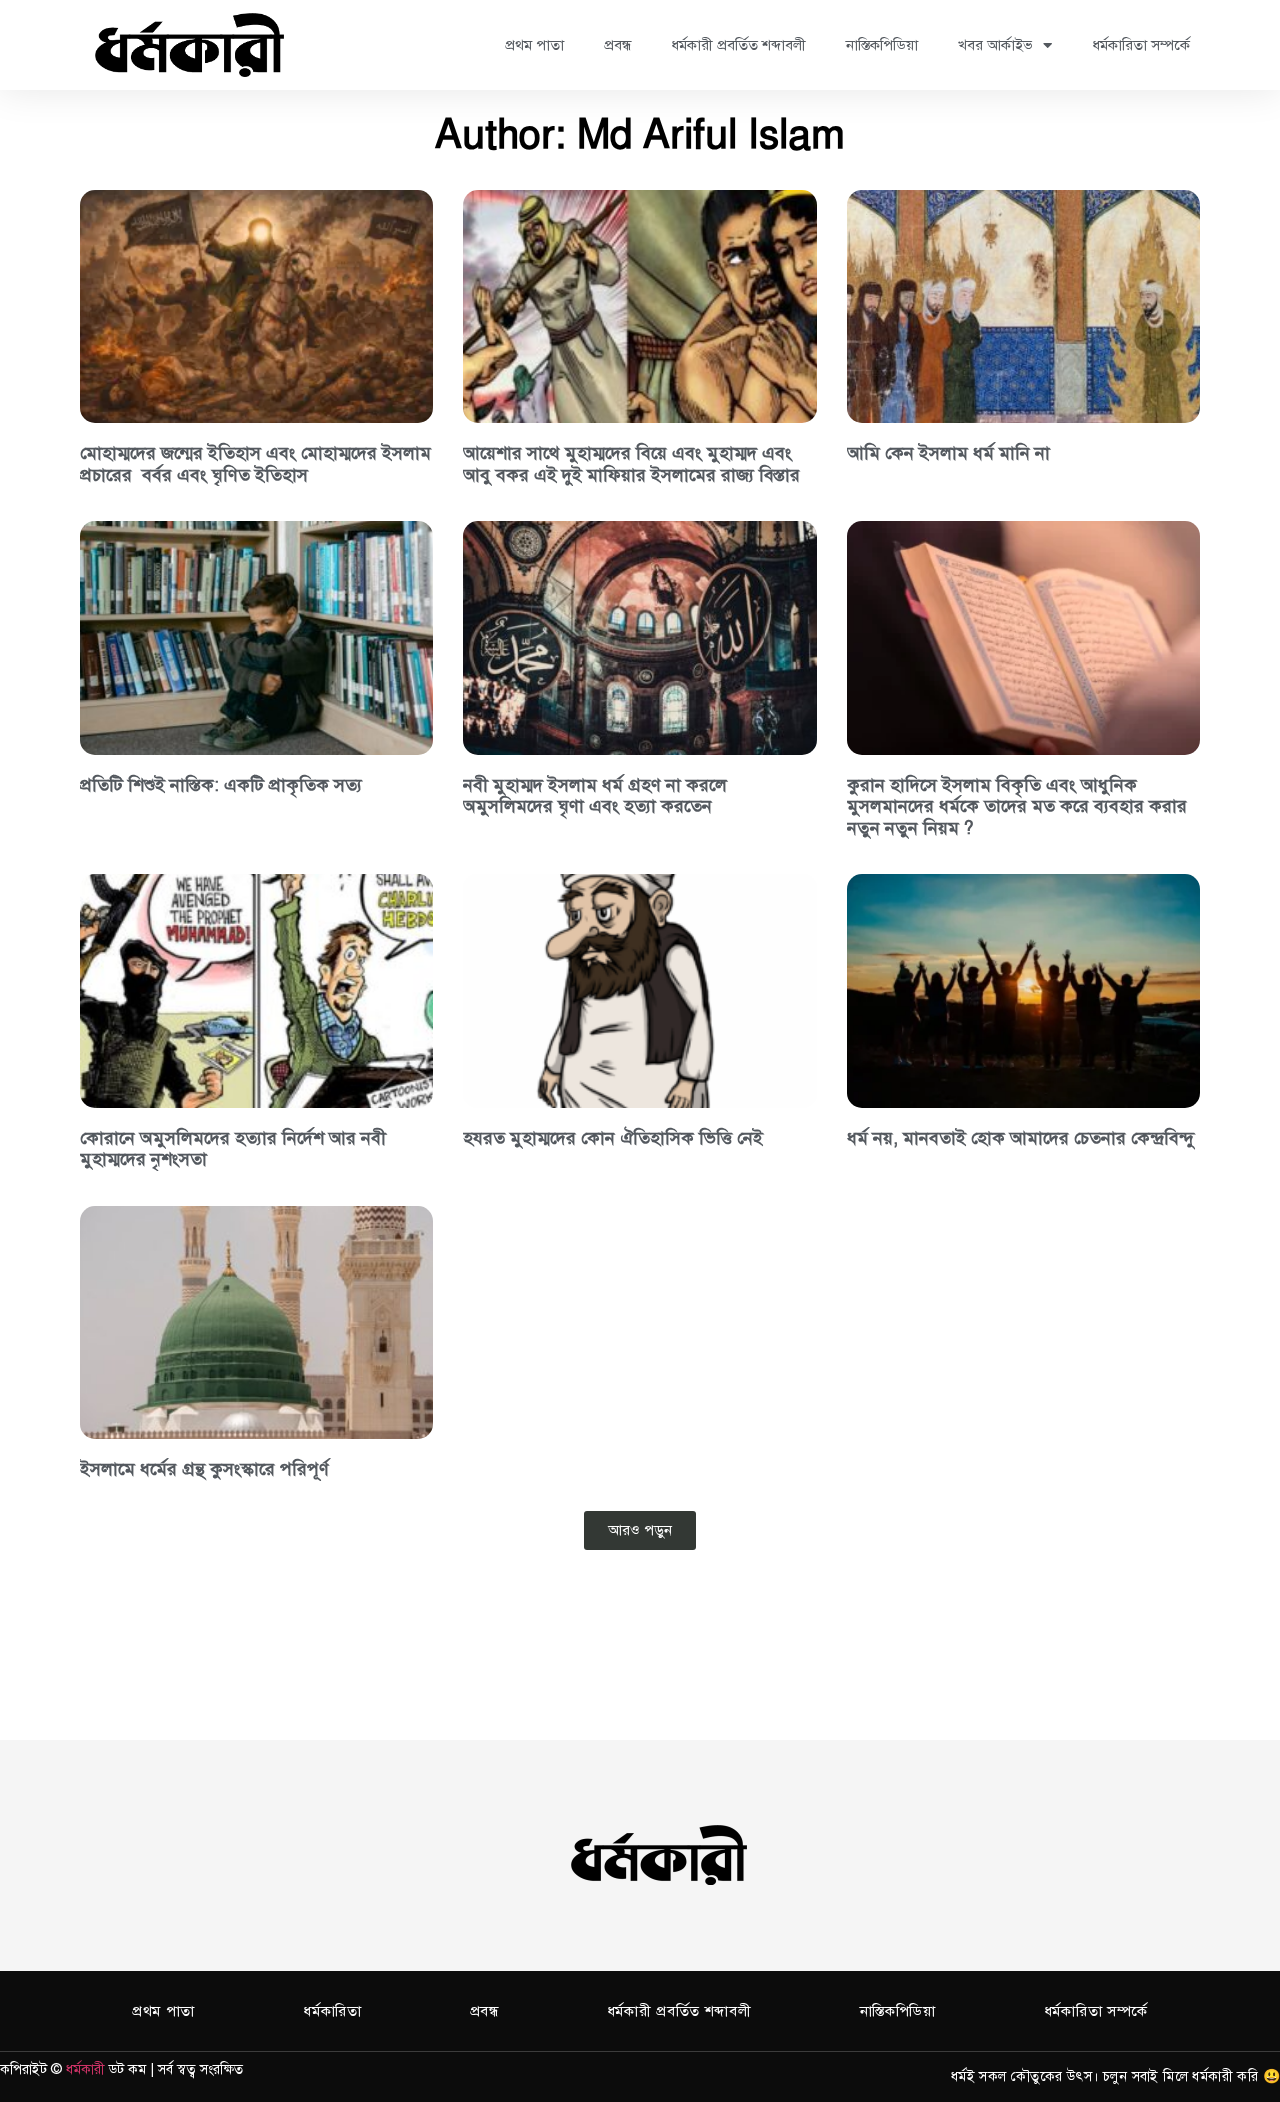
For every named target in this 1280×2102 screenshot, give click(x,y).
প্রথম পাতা (534, 45)
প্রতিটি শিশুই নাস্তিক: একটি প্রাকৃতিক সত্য (221, 785)
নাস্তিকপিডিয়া (882, 45)
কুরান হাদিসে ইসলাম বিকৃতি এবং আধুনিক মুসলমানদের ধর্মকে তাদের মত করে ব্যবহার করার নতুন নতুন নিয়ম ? (1017, 806)
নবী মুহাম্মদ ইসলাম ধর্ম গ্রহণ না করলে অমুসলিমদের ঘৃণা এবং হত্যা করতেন (595, 796)
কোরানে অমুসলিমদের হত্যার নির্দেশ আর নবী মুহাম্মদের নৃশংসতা (233, 1149)
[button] (640, 1530)
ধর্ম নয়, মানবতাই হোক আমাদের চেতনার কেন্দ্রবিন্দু (1020, 1138)
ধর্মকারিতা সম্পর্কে (1141, 45)
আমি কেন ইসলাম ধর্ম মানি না (948, 453)
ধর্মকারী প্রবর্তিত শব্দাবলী (738, 45)
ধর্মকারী (85, 2069)
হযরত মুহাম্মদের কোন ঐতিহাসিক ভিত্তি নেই (613, 1138)
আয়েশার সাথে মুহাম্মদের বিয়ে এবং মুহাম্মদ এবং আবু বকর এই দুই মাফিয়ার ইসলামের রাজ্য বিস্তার (631, 464)
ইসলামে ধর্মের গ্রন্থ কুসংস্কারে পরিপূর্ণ (204, 1469)
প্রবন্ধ (617, 45)
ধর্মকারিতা (332, 2011)
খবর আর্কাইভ (995, 45)
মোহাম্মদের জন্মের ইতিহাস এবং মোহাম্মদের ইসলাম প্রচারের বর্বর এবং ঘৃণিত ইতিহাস (255, 464)
